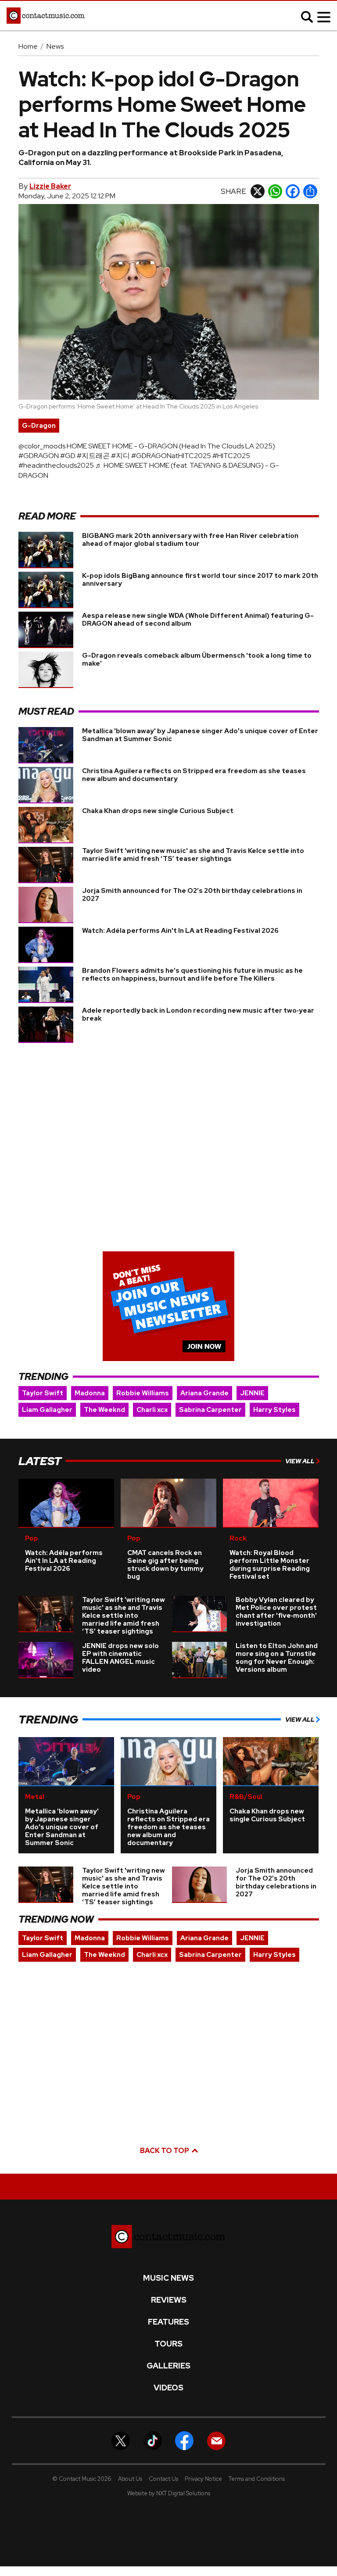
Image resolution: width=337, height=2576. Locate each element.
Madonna (90, 1393)
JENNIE (252, 1393)
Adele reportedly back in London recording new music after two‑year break (198, 1014)
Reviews (169, 2300)
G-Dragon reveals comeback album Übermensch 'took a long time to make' (197, 659)
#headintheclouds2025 (56, 465)
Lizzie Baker (50, 186)
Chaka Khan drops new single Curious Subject (158, 811)
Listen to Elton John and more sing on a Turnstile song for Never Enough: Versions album (277, 1658)
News (55, 46)
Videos (168, 2388)
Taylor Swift (43, 1393)
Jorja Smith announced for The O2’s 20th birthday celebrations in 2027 (192, 895)
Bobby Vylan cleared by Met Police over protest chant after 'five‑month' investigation (276, 1612)
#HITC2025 (231, 456)
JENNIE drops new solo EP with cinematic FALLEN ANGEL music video (120, 1658)
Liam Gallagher (47, 1410)
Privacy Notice (203, 2479)
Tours (168, 2344)
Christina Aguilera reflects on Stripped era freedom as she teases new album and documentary (194, 775)
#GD (68, 456)
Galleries (168, 2366)
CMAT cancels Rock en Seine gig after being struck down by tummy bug (165, 1565)
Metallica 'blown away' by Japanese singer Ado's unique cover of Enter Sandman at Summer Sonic (200, 735)
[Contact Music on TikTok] (153, 2440)
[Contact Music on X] (121, 2440)
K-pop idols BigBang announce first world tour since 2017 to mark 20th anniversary (200, 580)
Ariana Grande (204, 1393)
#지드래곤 (93, 456)
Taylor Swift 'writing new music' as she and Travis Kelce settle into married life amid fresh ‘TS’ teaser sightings (193, 855)
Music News (168, 2278)
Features (168, 2322)
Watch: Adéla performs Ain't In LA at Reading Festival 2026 (180, 931)
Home (28, 46)
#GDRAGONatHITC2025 (171, 456)
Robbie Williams (143, 1393)
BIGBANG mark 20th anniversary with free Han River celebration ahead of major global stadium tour (190, 540)
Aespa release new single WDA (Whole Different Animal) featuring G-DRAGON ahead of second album (198, 620)
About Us (130, 2479)
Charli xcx (152, 1410)
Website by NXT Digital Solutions (169, 2493)
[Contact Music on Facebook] (184, 2440)
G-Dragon (39, 426)
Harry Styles (274, 1410)
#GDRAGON (39, 456)
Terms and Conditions (257, 2479)
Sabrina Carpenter (210, 1410)
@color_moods (42, 446)
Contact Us (163, 2479)
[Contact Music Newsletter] (216, 2440)
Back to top (165, 2151)
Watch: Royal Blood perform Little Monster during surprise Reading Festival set (270, 1565)
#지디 (120, 456)
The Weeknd (104, 1410)
